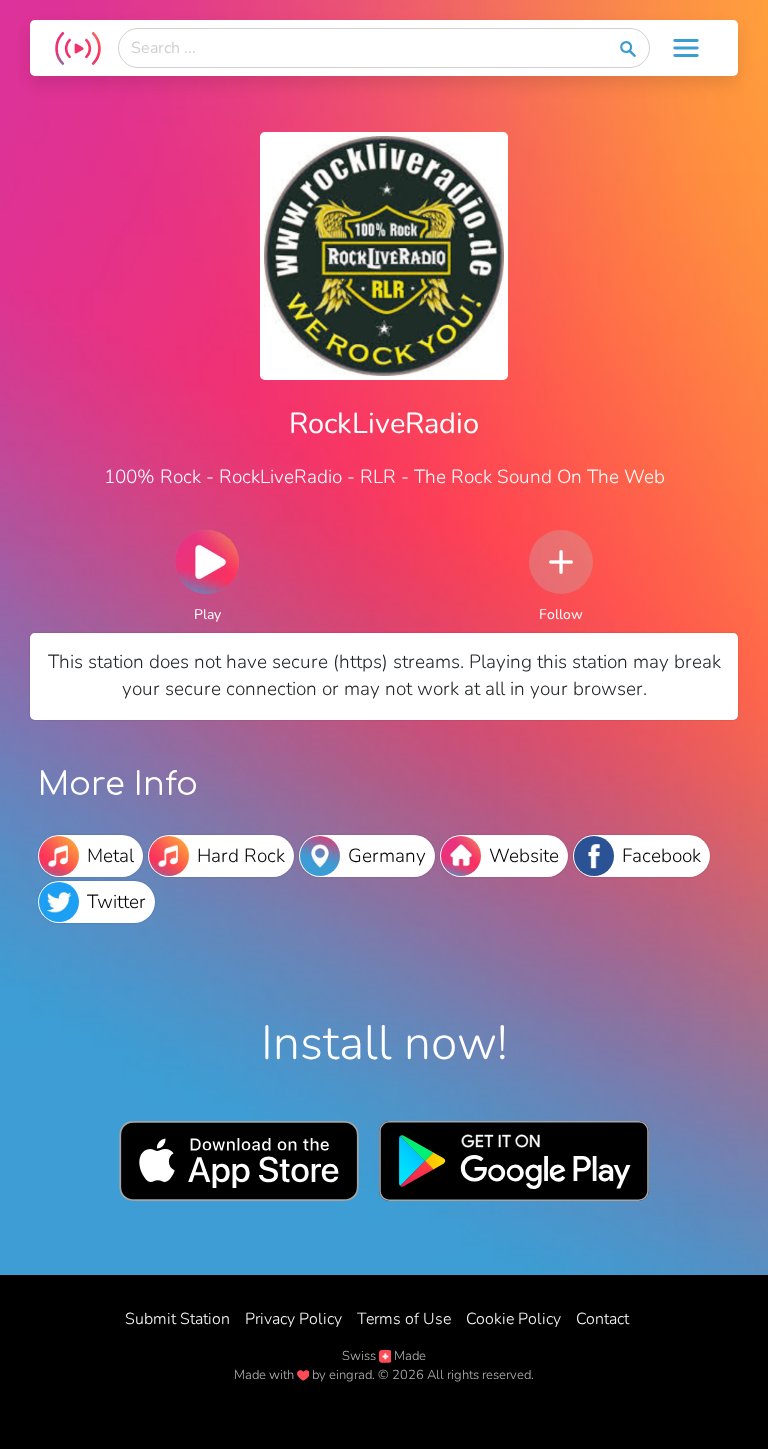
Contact (602, 1319)
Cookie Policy (513, 1319)
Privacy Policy (293, 1319)
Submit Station (177, 1319)
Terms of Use (404, 1319)
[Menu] (686, 48)
